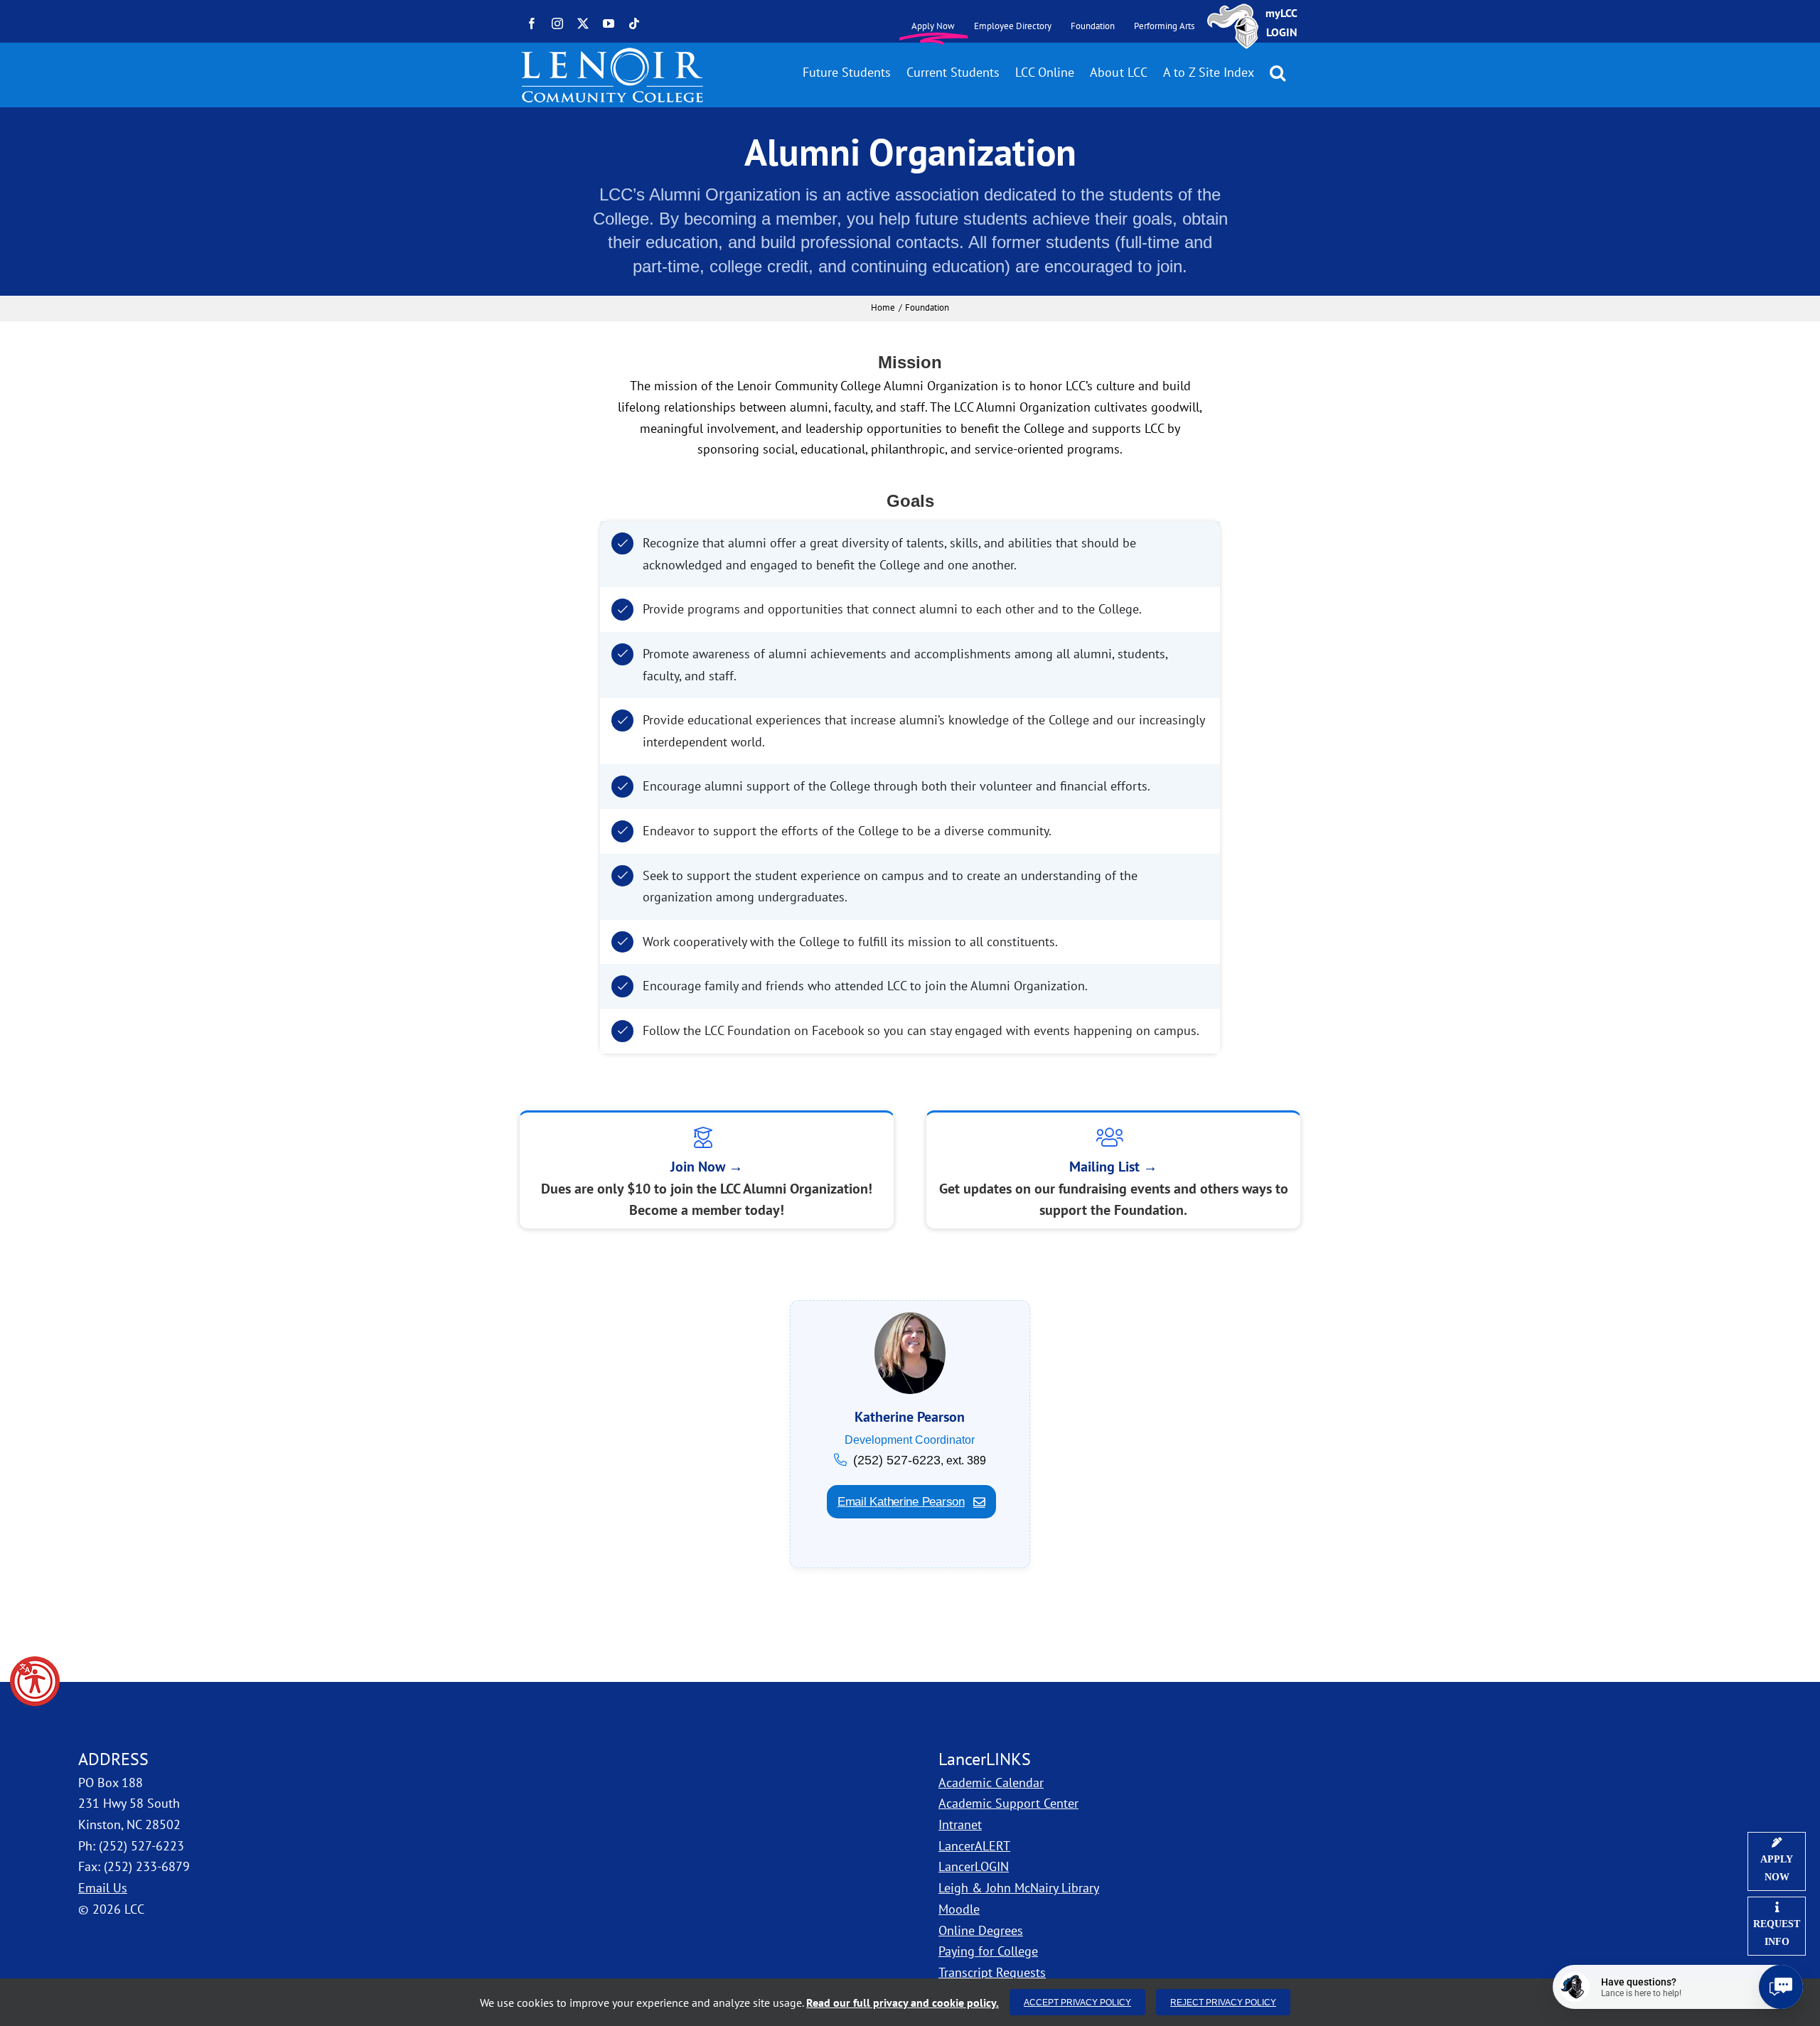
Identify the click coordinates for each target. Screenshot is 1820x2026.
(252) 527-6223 (897, 1460)
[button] (35, 1681)
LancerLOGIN (974, 1866)
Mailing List (1113, 1167)
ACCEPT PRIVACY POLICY (1077, 2002)
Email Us (103, 1888)
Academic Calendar (991, 1783)
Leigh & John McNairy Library (1019, 1888)
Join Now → (707, 1167)
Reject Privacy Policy (1223, 2002)
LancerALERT (974, 1846)
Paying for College (988, 1951)
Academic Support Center (1008, 1803)
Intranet (960, 1824)
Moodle (959, 1909)
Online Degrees (981, 1930)
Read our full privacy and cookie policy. (903, 2003)
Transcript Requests (992, 1972)
